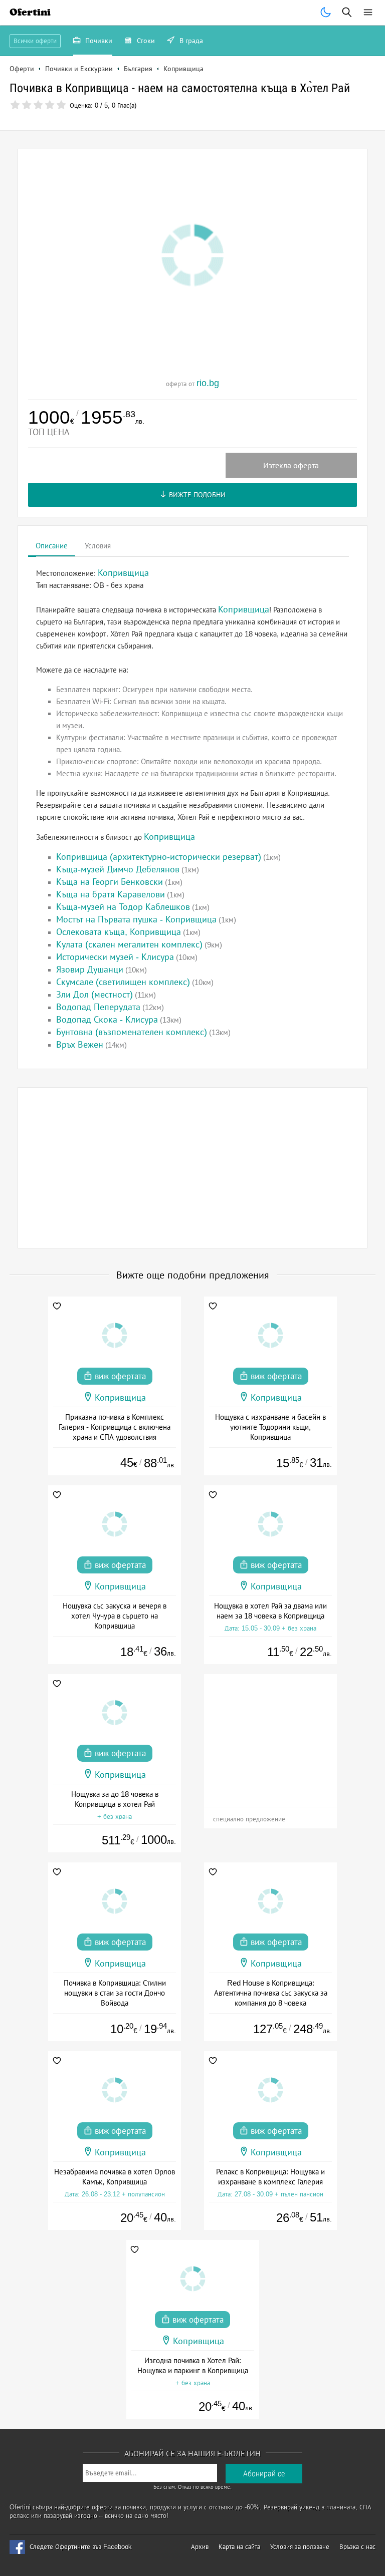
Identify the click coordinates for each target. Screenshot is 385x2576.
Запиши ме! (266, 112)
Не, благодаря (279, 133)
